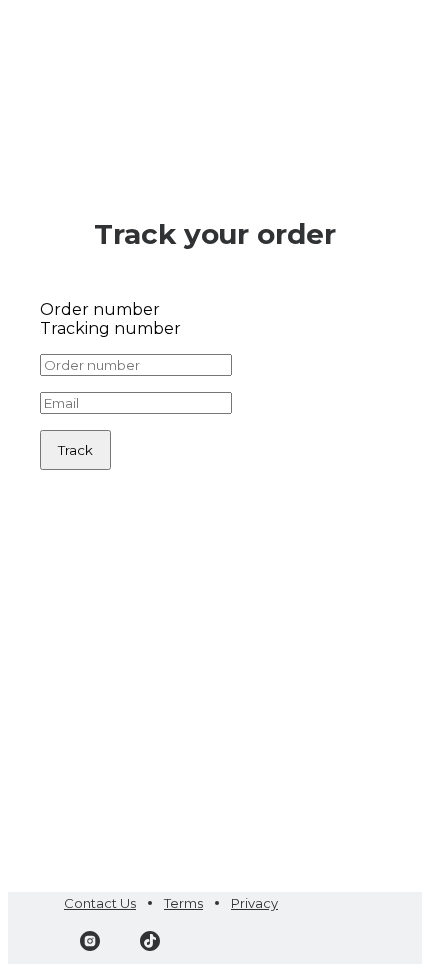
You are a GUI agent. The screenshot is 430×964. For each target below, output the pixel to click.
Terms (183, 903)
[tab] (215, 309)
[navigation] (215, 32)
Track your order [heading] (214, 234)
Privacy (254, 903)
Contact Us (100, 903)
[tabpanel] (215, 412)
